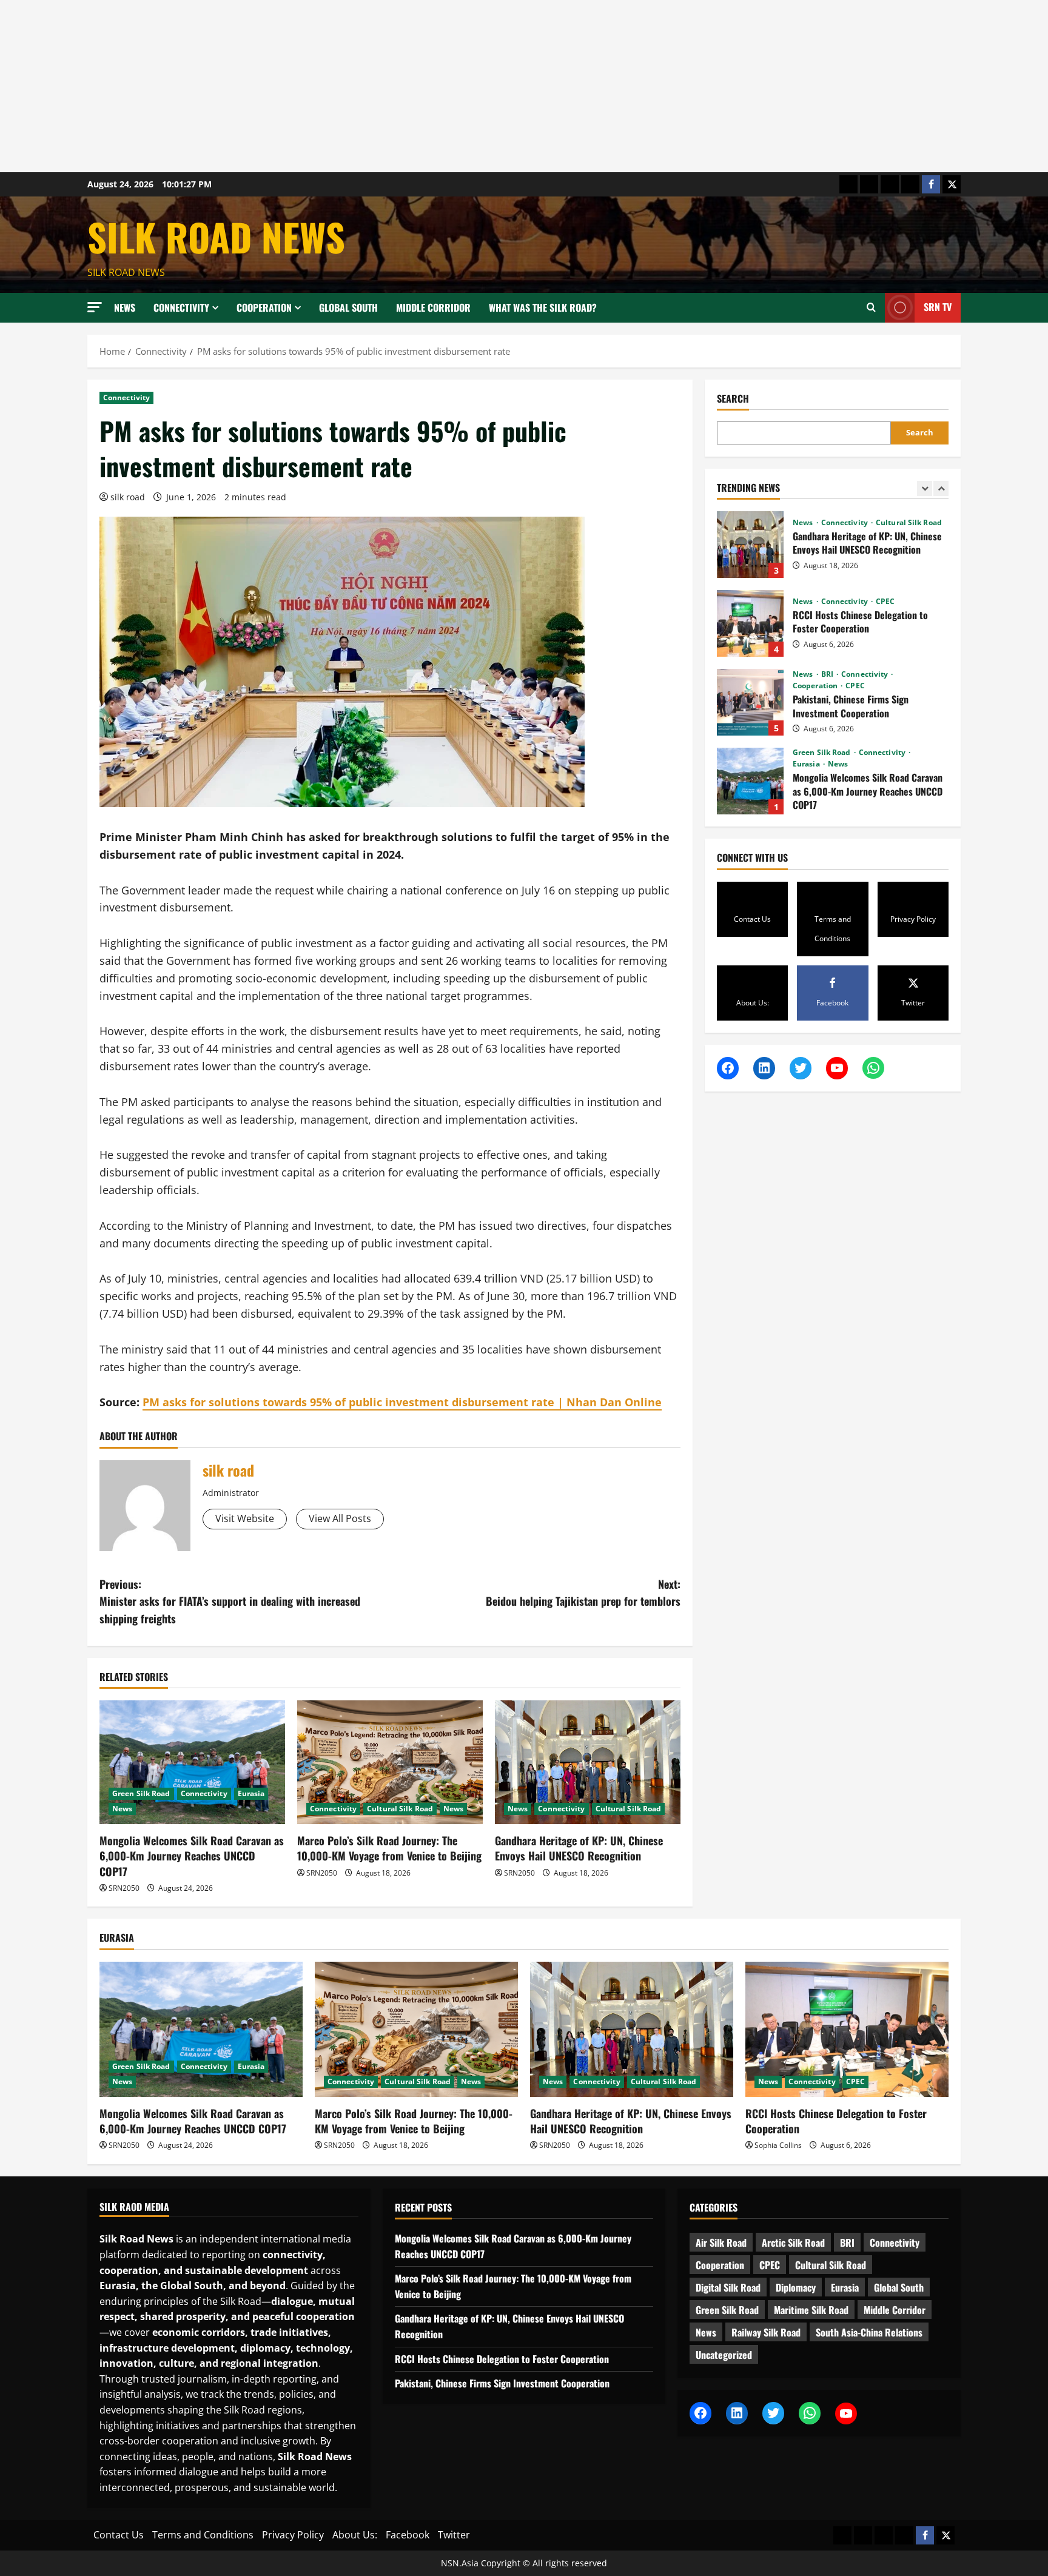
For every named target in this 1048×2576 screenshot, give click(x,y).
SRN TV (938, 307)
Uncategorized (724, 2355)
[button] (95, 307)
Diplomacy (796, 2287)
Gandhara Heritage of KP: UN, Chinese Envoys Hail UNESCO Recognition (579, 1848)
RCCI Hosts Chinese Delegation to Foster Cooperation (750, 545)
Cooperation (264, 307)
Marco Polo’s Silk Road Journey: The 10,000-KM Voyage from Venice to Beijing (389, 1848)
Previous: (230, 1602)
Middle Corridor (433, 307)
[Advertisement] (364, 86)
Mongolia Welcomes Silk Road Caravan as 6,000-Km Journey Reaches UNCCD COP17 (192, 1856)
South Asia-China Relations (869, 2332)
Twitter (454, 2535)
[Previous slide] (925, 488)
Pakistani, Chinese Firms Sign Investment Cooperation (750, 623)
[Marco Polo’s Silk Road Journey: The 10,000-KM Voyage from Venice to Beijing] (390, 1762)
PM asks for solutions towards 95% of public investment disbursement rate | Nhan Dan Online (402, 1402)
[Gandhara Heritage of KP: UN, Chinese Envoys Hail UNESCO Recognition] (588, 1762)
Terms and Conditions (203, 2535)
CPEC (885, 523)
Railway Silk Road (766, 2332)
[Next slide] (941, 488)
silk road (128, 497)
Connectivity (181, 307)
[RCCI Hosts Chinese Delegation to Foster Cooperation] (847, 2029)
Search (733, 399)
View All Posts (340, 1518)
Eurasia (251, 1793)
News (125, 307)
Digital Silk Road (728, 2287)
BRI (828, 595)
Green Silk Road (141, 1793)
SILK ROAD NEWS (216, 236)
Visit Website (245, 1518)
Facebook (408, 2535)
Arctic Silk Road (793, 2242)
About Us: (355, 2535)
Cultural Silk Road (400, 1809)
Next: (583, 1593)
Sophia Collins (778, 2145)
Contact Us (119, 2535)
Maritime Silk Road (811, 2310)
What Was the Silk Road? (543, 307)
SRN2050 (124, 1888)
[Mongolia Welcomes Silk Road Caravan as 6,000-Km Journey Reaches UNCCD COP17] (192, 1762)
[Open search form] (871, 307)
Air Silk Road (721, 2242)
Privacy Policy (293, 2535)
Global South (348, 307)
